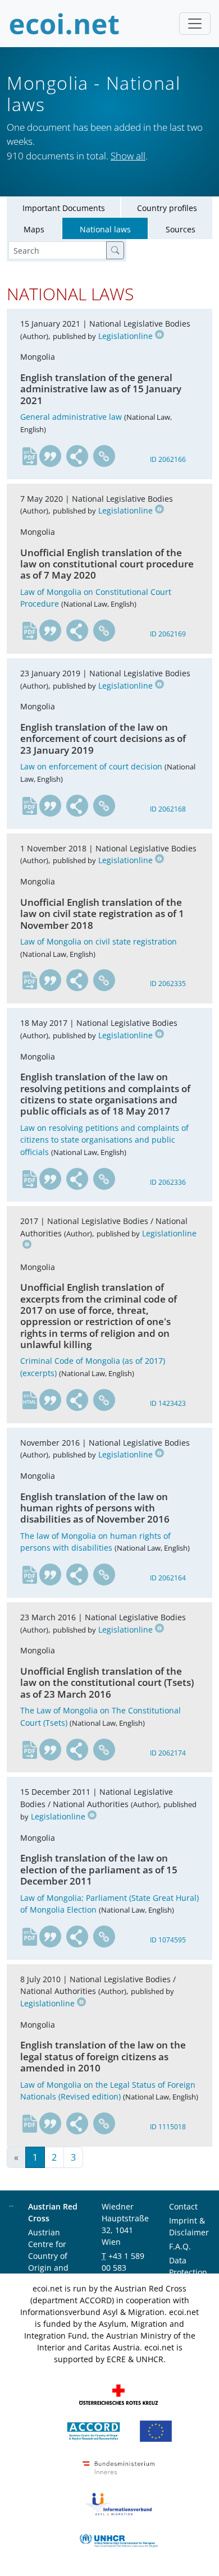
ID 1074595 (168, 1940)
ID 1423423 (168, 1403)
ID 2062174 (168, 1753)
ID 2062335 (168, 984)
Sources (181, 229)
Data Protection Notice (188, 2272)
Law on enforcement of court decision (91, 766)
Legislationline (126, 336)
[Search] (115, 250)
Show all (128, 156)
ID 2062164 (168, 1578)
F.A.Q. (180, 2246)
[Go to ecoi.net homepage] (65, 24)
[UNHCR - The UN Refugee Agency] (118, 2540)
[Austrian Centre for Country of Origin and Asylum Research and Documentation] (93, 2430)
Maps (34, 229)
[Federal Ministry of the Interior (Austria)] (118, 2467)
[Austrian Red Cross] (118, 2394)
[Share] (77, 456)
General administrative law (71, 417)
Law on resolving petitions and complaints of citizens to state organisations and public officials (104, 1140)
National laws (105, 229)
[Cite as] (51, 456)
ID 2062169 (168, 634)
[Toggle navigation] (195, 24)
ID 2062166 (168, 459)
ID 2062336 (168, 1182)
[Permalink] (104, 456)
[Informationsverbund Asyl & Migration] (118, 2503)
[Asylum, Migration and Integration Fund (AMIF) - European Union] (156, 2430)
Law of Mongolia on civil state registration (99, 941)
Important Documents (64, 208)
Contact (183, 2206)
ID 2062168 (168, 809)
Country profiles (167, 208)
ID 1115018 (168, 2127)
